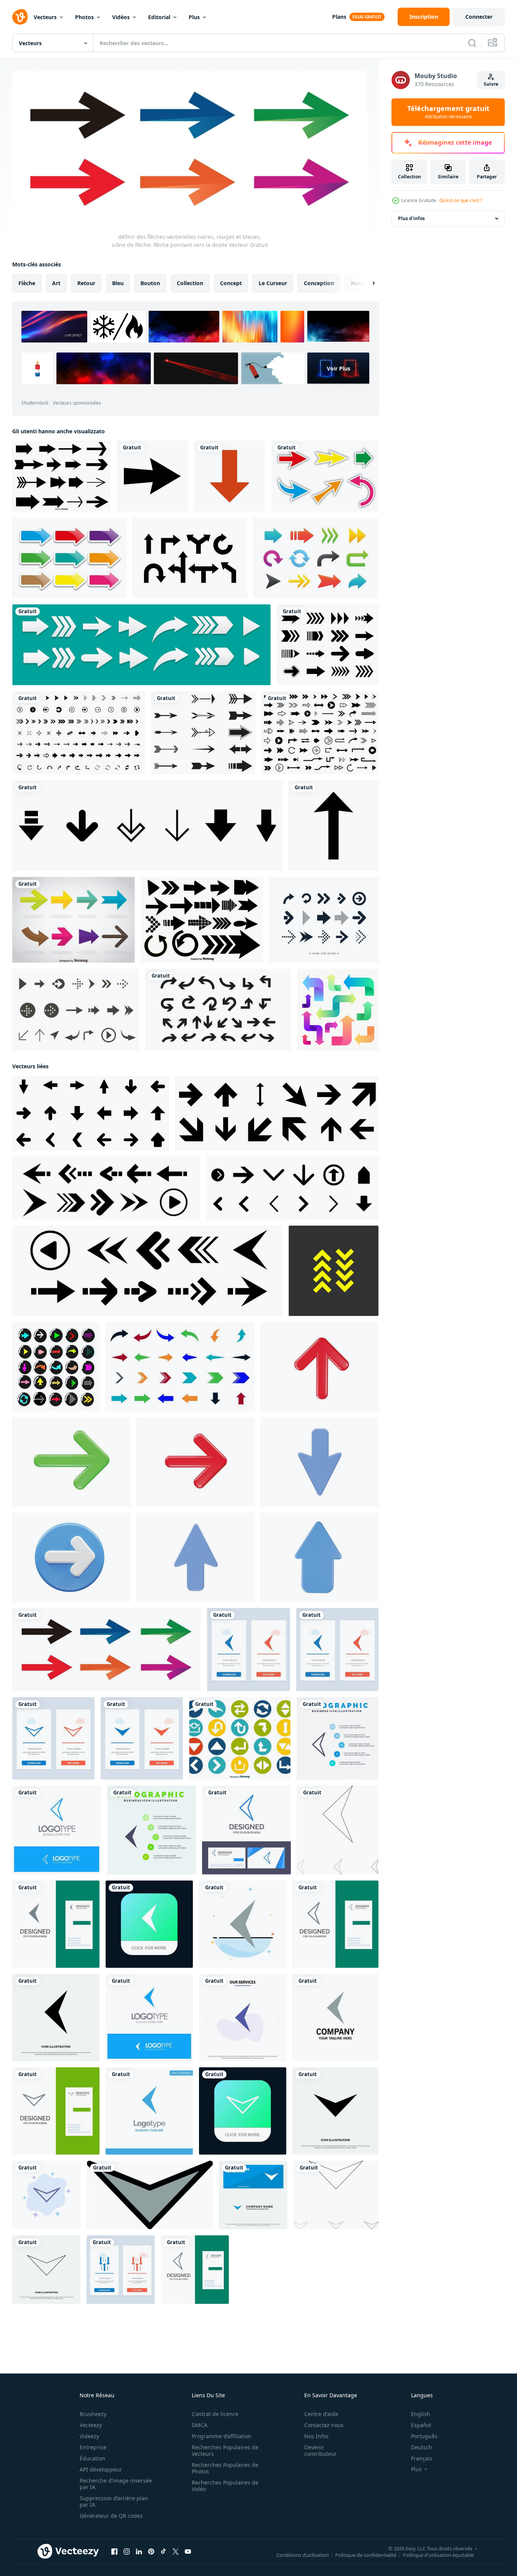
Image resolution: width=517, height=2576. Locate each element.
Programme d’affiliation (222, 2436)
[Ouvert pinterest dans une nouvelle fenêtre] (151, 2552)
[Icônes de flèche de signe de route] (190, 558)
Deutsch (422, 2447)
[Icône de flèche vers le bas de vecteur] (230, 476)
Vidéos (121, 17)
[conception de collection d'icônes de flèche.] (324, 920)
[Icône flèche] (152, 476)
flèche (27, 283)
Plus (194, 17)
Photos (84, 17)
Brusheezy (93, 2414)
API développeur (101, 2469)
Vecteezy (91, 2425)
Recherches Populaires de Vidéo (225, 2486)
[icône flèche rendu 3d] (320, 1367)
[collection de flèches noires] (328, 645)
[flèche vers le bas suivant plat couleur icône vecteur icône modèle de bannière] (150, 2195)
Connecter (479, 17)
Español (421, 2425)
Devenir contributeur (320, 2450)
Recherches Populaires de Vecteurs (225, 2450)
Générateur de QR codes (111, 2516)
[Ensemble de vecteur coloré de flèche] (73, 920)
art (56, 283)
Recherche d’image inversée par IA (116, 2484)
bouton (150, 283)
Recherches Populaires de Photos (225, 2468)
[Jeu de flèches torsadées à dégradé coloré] (338, 1010)
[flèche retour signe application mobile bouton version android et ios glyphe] (149, 1924)
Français (422, 2458)
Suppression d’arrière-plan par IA (114, 2501)
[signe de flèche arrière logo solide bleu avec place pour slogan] (149, 2018)
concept (231, 283)
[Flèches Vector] (203, 733)
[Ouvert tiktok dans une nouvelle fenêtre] (163, 2552)
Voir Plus (338, 368)
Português (424, 2436)
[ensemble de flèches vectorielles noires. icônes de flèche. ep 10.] (91, 1113)
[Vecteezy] (20, 17)
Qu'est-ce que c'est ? (461, 200)
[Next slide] (367, 283)
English (421, 2414)
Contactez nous (324, 2425)
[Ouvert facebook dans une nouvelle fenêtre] (114, 2552)
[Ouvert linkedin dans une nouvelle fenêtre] (139, 2552)
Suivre (491, 84)
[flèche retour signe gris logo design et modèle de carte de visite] (56, 1924)
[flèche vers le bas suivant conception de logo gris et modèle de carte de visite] (56, 2111)
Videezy (89, 2436)
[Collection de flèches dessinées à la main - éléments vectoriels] (202, 920)
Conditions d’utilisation (303, 2555)
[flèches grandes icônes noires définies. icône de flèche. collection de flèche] (320, 733)
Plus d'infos (411, 218)
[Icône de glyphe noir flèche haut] (334, 826)
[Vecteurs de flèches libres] (325, 476)
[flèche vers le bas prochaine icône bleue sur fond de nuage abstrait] (46, 2195)
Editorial (159, 17)
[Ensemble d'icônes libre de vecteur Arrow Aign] (76, 1010)
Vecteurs (45, 17)
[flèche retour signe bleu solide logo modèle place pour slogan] (149, 2111)
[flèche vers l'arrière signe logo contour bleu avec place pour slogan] (57, 1830)
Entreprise (93, 2447)
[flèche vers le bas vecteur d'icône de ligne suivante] (46, 2270)
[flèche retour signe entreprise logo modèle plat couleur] (335, 2018)
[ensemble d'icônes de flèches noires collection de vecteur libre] (78, 733)
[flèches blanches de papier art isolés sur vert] (141, 645)
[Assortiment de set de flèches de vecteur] (61, 476)
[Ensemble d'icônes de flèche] (240, 1738)
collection (190, 283)
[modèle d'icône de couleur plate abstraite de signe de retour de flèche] (243, 1924)
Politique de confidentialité (366, 2555)
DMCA (200, 2425)
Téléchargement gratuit (448, 112)
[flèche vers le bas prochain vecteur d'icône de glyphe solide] (335, 2111)
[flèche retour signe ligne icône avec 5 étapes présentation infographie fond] (338, 1738)
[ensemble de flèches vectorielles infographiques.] (218, 1010)
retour (86, 283)
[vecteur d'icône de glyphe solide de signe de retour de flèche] (56, 2018)
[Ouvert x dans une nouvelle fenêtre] (176, 2552)
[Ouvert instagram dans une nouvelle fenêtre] (127, 2552)
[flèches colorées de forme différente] (316, 558)
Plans (339, 17)
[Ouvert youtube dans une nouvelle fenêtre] (188, 2552)
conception (319, 283)
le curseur (273, 283)
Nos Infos (316, 2436)
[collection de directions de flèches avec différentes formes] (147, 826)
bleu (118, 283)
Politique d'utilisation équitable (438, 2555)
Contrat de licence (215, 2414)
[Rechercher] (472, 43)
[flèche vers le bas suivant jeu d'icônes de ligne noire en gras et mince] (336, 2195)
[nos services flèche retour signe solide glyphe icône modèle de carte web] (243, 2018)
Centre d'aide (321, 2414)
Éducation (92, 2458)
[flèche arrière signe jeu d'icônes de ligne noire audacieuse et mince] (338, 1830)
